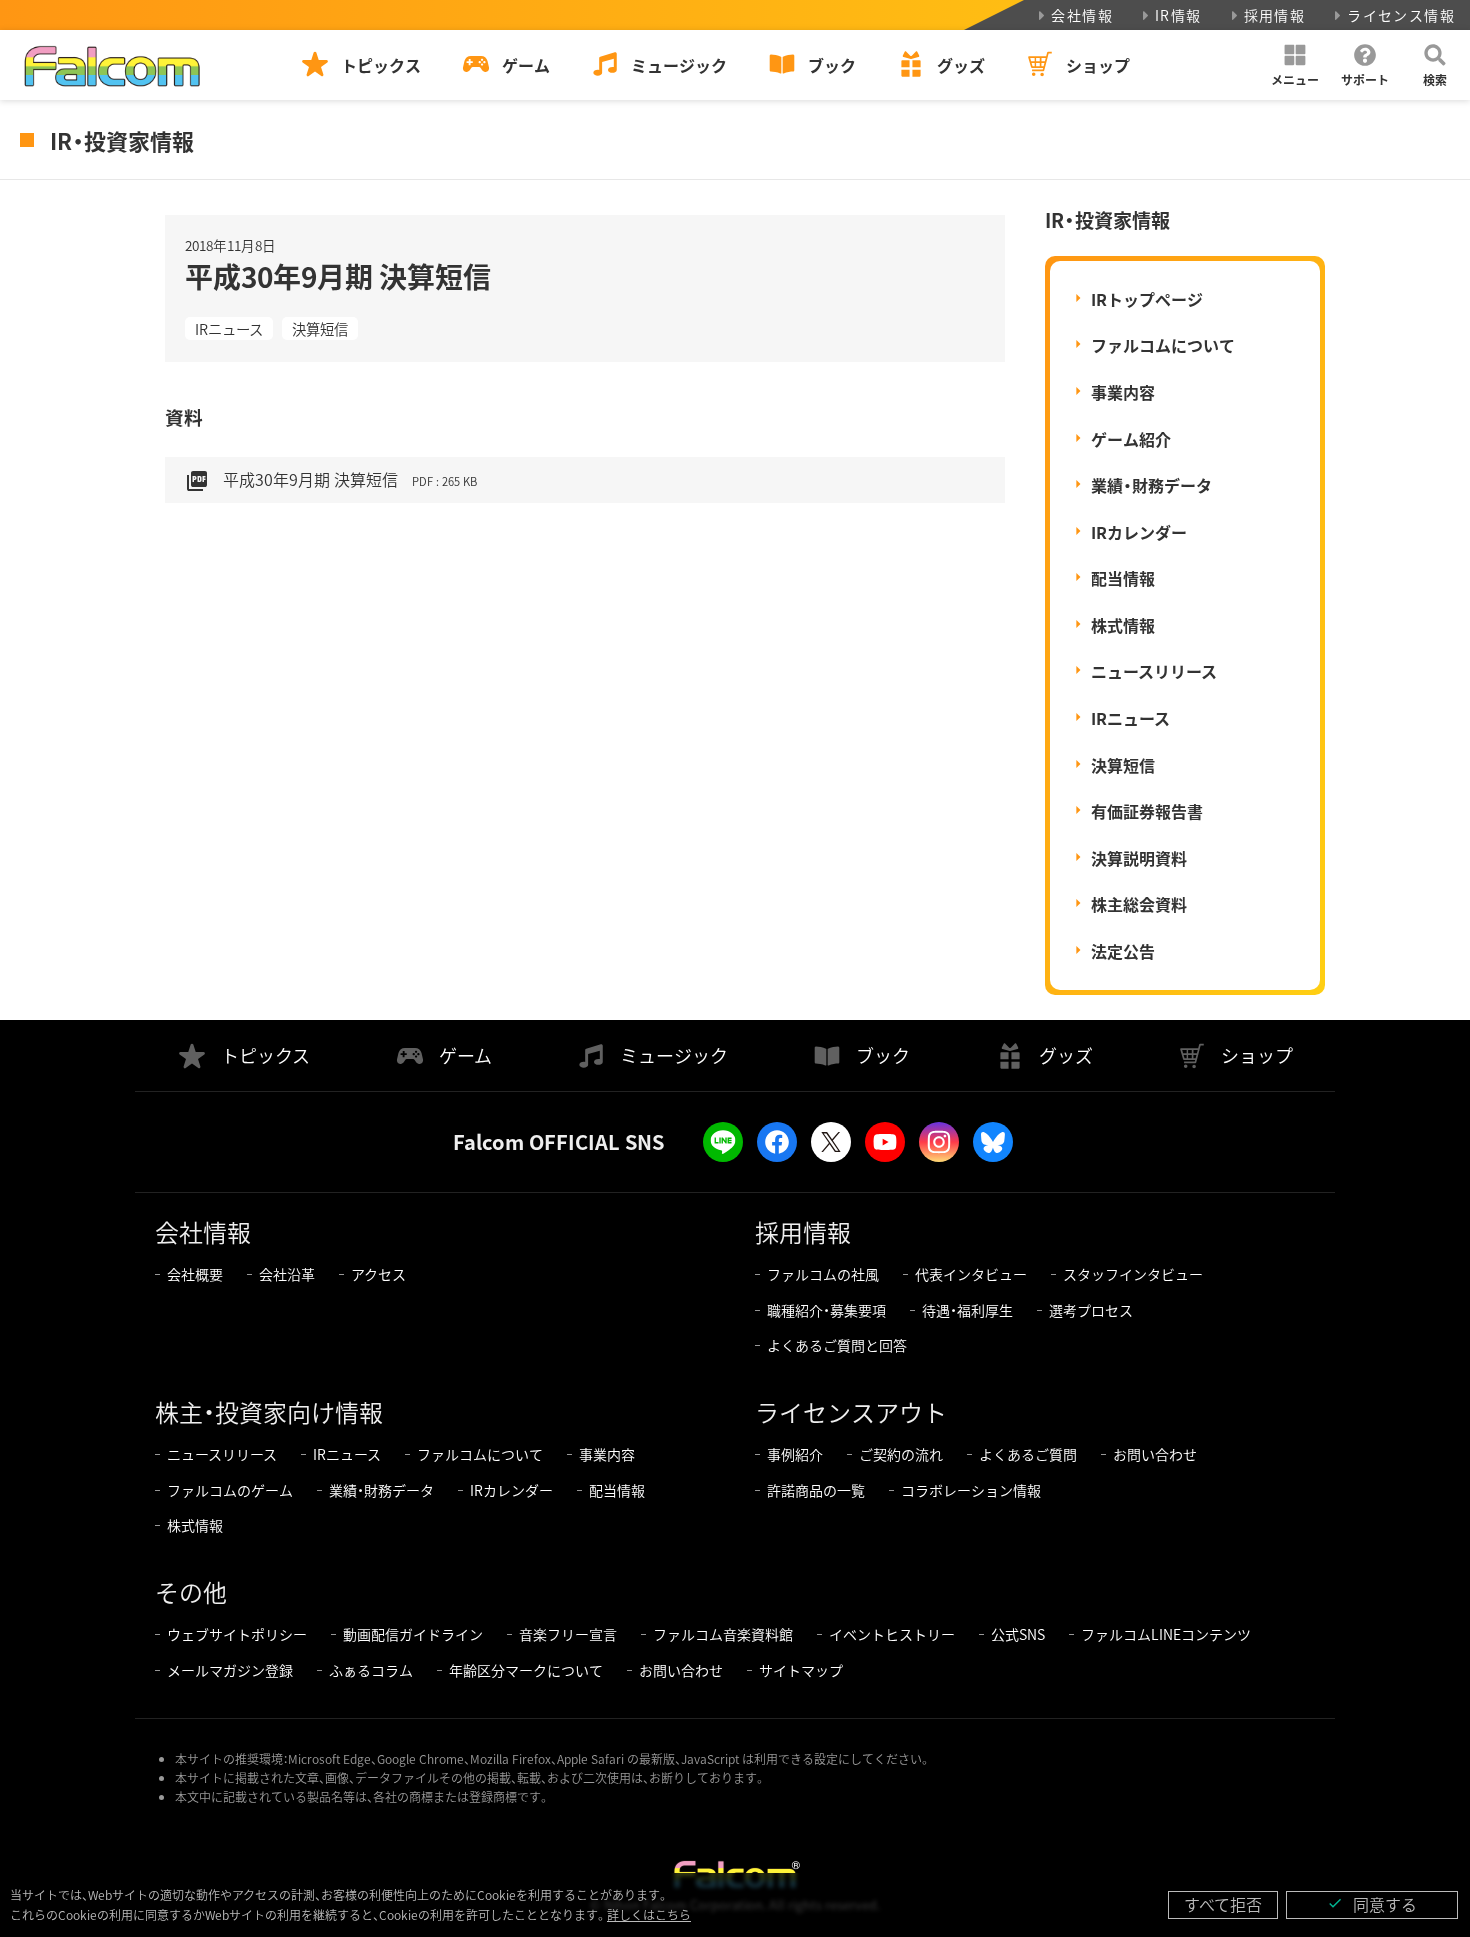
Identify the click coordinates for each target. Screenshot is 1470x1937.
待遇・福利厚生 (967, 1310)
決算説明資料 (1139, 858)
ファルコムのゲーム (230, 1490)
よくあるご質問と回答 (837, 1345)
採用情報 (1275, 15)
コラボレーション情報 (971, 1490)
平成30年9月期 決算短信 (331, 480)
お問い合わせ (1155, 1454)
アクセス (378, 1274)
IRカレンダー (1139, 532)
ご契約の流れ (901, 1454)
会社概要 (195, 1274)
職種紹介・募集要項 (826, 1310)
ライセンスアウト (851, 1411)
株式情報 (1123, 625)
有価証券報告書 (1147, 811)
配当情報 (1123, 578)
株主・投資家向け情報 (269, 1411)
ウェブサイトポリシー (237, 1634)
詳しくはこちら (649, 1914)
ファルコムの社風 (823, 1274)
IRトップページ (1147, 299)
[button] (1295, 65)
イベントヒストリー (892, 1634)
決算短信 (320, 328)
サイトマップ (801, 1670)
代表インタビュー (971, 1274)
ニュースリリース (1154, 671)
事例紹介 (795, 1454)
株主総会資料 (1139, 904)
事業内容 (1123, 392)
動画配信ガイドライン (413, 1634)
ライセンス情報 (1401, 15)
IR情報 (1178, 15)
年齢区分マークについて (526, 1670)
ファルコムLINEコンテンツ (1166, 1634)
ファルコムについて (1163, 345)
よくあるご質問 (1028, 1454)
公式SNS (1018, 1634)
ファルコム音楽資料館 (723, 1634)
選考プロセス (1091, 1310)
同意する (1372, 1904)
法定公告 (1123, 951)
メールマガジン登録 (230, 1670)
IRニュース (229, 328)
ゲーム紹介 (1131, 439)
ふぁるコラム (371, 1670)
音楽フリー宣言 (568, 1634)
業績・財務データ (1151, 485)
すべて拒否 (1223, 1904)
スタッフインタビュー (1133, 1274)
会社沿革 (287, 1274)
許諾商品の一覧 (816, 1490)
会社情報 (1082, 15)
